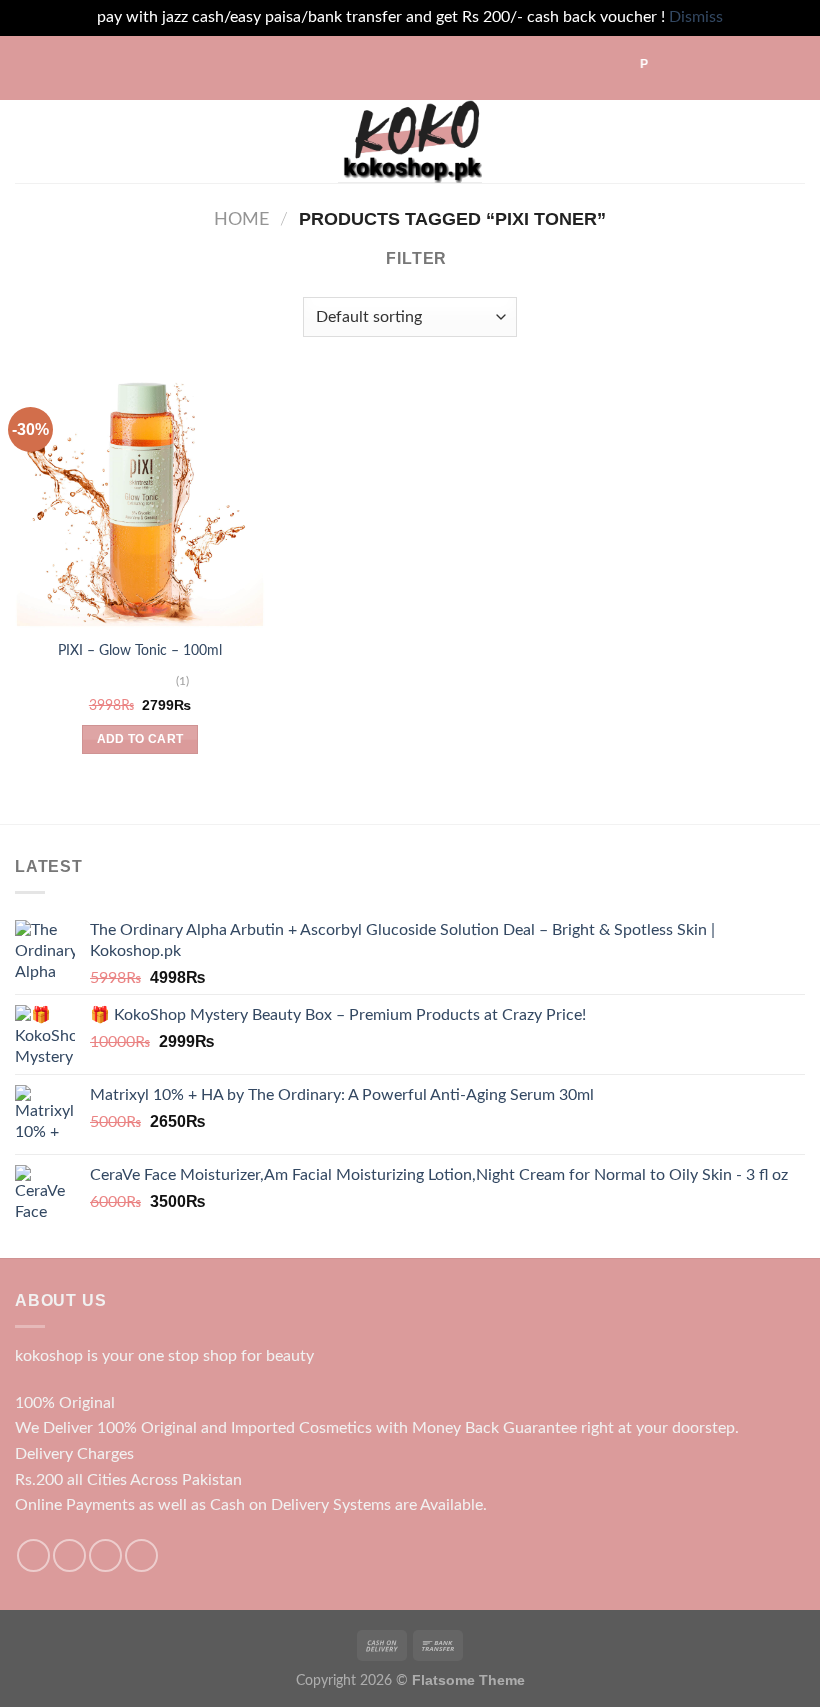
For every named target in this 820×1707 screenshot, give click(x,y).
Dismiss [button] (696, 17)
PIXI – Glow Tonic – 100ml (140, 650)
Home (241, 219)
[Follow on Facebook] (33, 1555)
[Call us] (141, 1555)
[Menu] (27, 141)
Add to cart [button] (140, 739)
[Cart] (795, 141)
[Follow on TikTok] (105, 1555)
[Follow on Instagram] (69, 1555)
